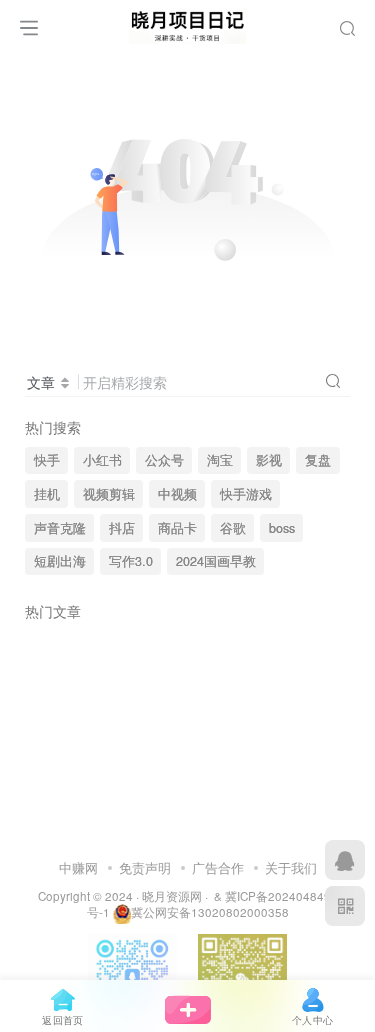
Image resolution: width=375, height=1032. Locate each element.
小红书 (102, 460)
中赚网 (78, 867)
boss (282, 528)
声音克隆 (60, 528)
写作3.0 (131, 561)
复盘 (318, 460)
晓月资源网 (172, 896)
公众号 (164, 460)
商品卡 (177, 528)
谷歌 (233, 528)
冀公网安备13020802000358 (210, 912)
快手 (47, 460)
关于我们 (291, 867)
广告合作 (218, 867)
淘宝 (220, 460)
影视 (269, 460)
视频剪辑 (109, 494)
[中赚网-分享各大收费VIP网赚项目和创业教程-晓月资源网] (188, 23)
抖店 (122, 528)
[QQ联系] (345, 860)
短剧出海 (60, 561)
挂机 (47, 494)
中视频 (177, 494)
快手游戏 (246, 494)
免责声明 (145, 867)
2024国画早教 (216, 561)
